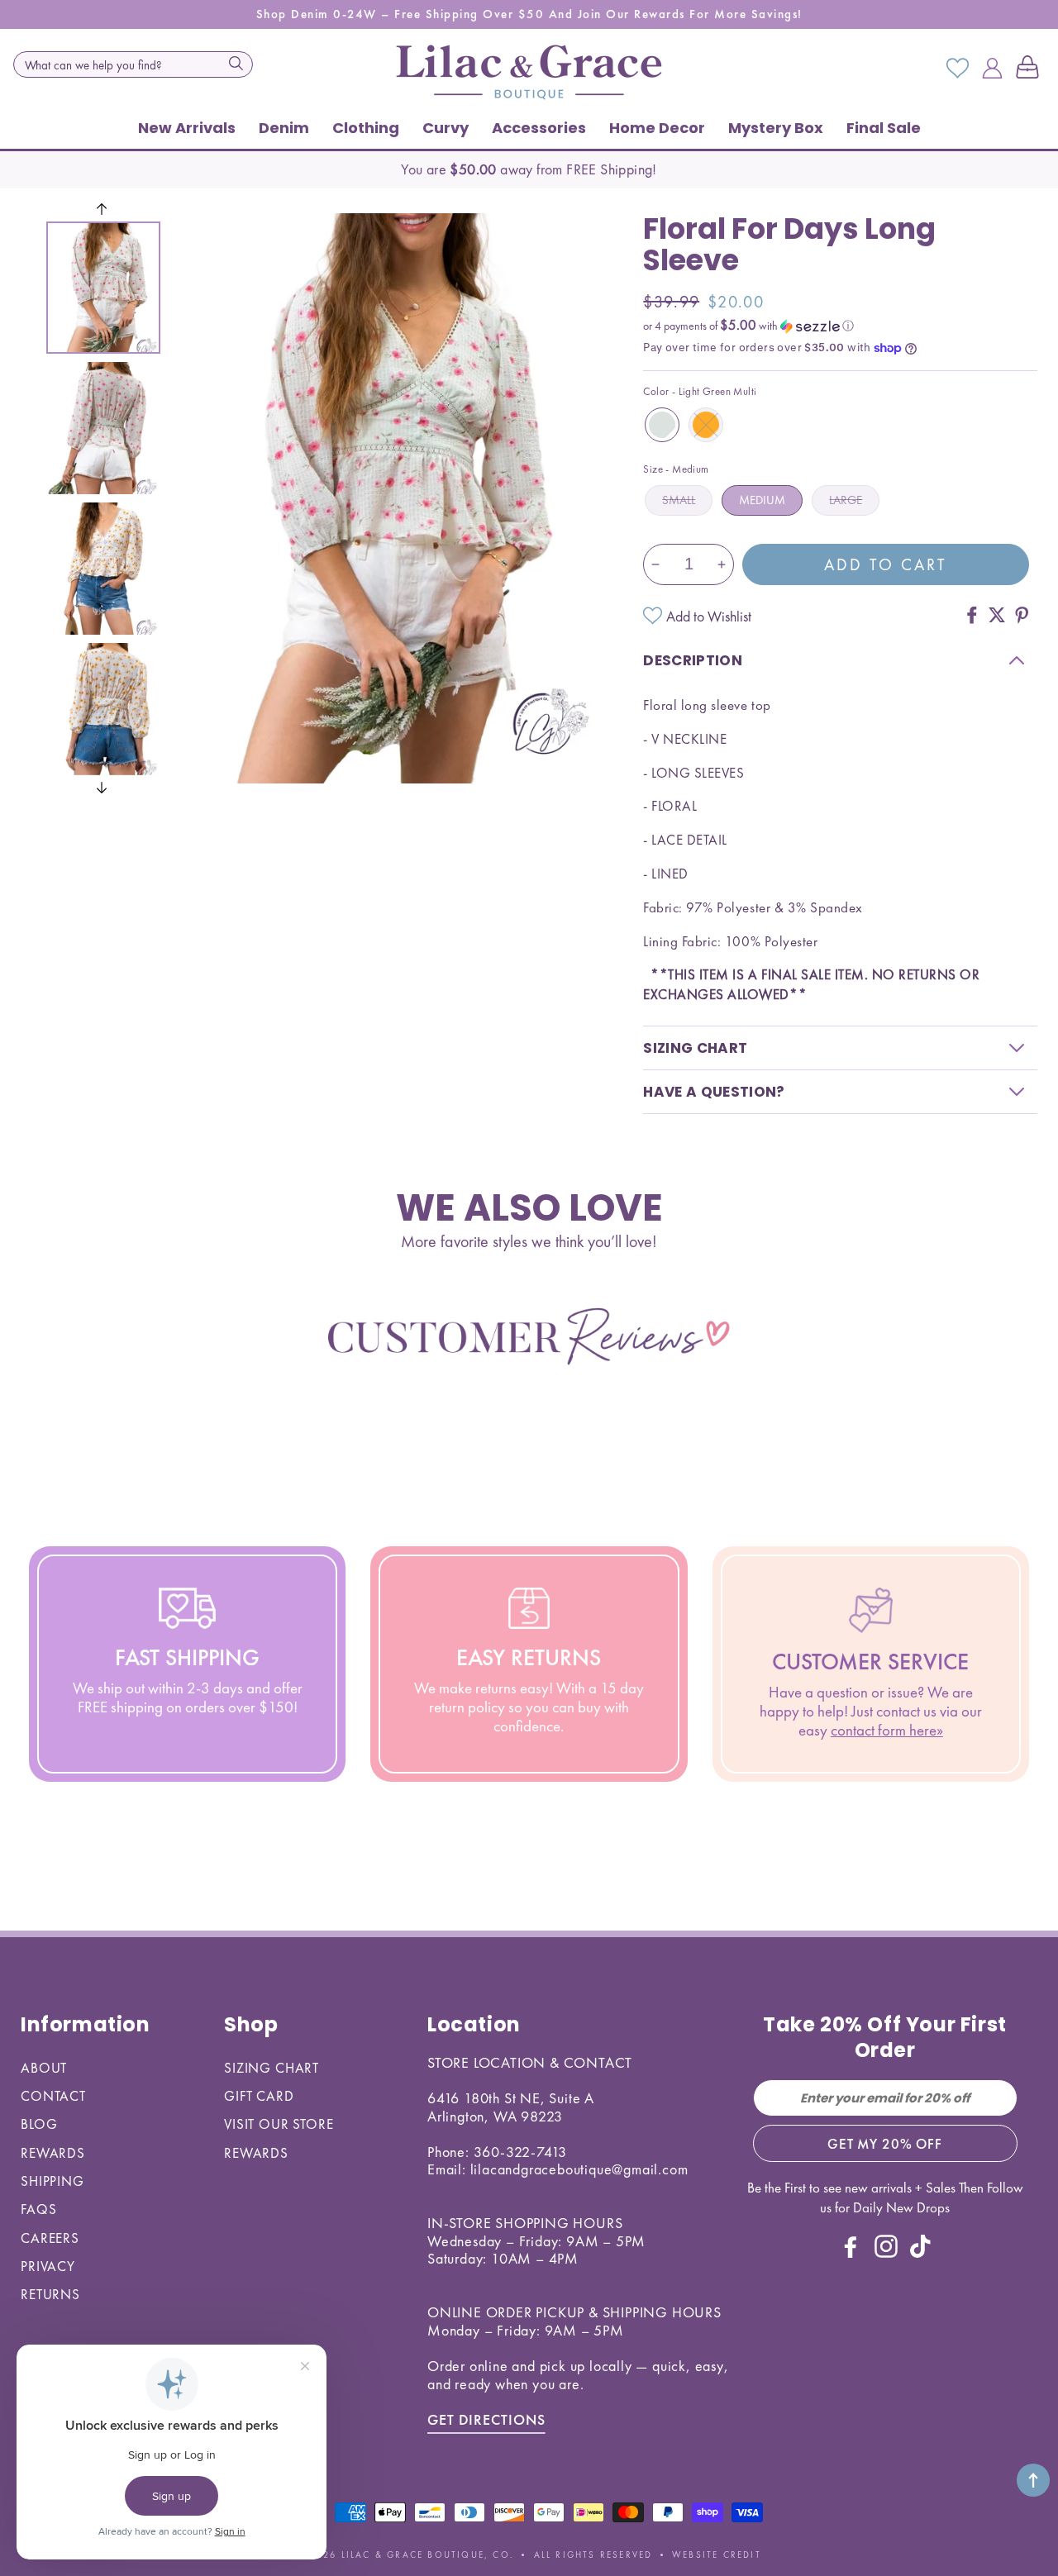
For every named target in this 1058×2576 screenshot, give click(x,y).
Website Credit (717, 2555)
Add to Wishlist (709, 616)
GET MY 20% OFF (885, 2144)
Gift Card (259, 2096)
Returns (50, 2294)
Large (846, 500)
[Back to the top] (1033, 2480)
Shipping (52, 2181)
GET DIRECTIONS (486, 2419)
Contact (53, 2096)
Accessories (539, 128)
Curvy (446, 128)
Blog (39, 2124)
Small (679, 500)
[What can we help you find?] (236, 63)
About (44, 2068)
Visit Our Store (279, 2124)
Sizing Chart (272, 2068)
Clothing (366, 128)
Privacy (48, 2266)
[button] (1031, 69)
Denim (284, 128)
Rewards (53, 2153)
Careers (50, 2238)
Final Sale (884, 128)
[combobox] (133, 64)
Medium (762, 500)
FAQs (38, 2209)
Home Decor (657, 128)
